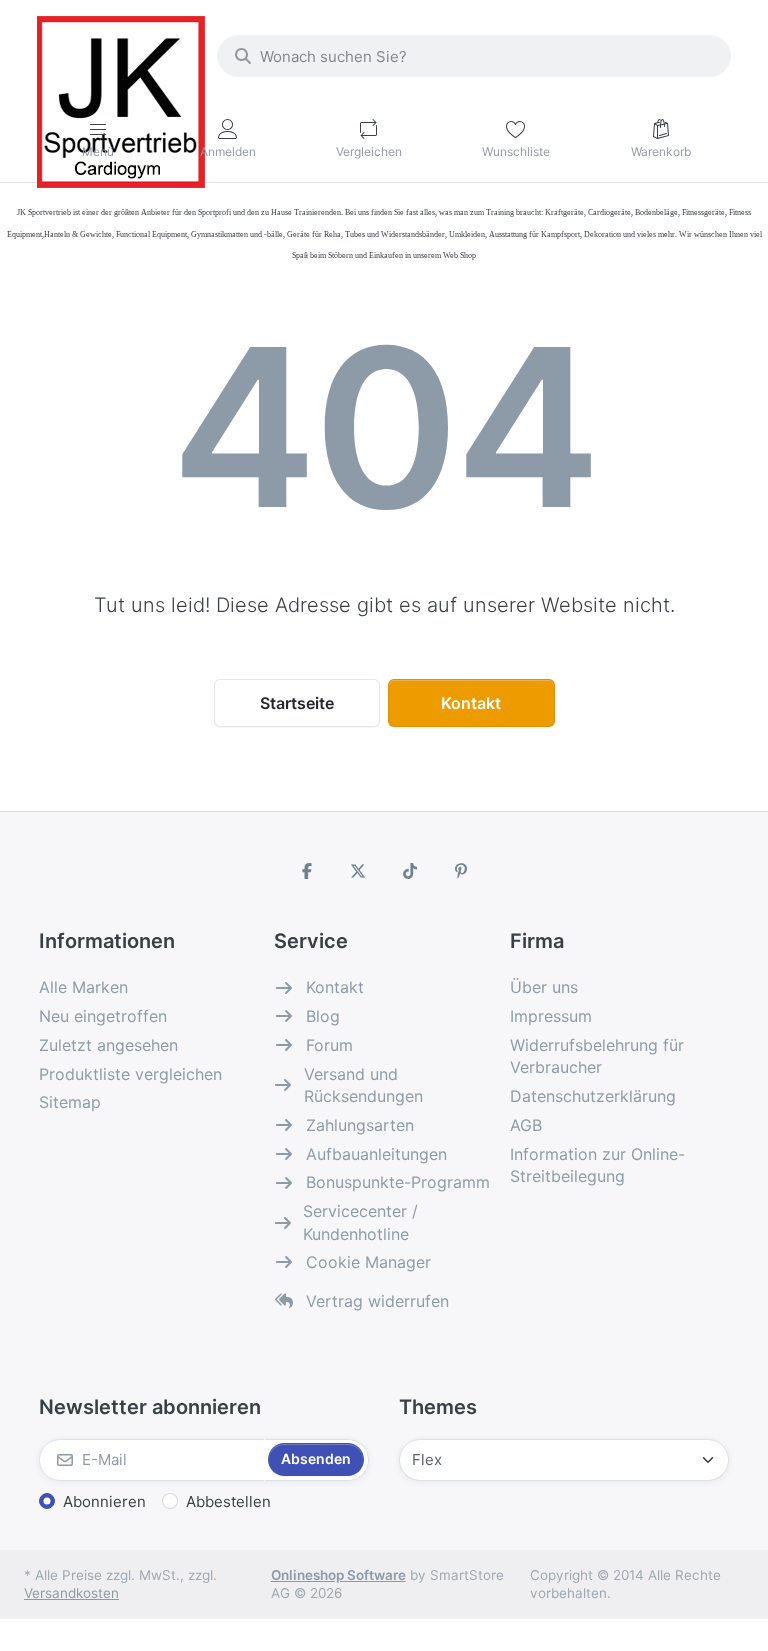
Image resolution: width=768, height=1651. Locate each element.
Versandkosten (71, 1593)
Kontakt (471, 703)
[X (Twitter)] (358, 871)
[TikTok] (410, 871)
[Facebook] (307, 871)
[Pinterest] (462, 871)
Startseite (297, 703)
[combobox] (474, 56)
